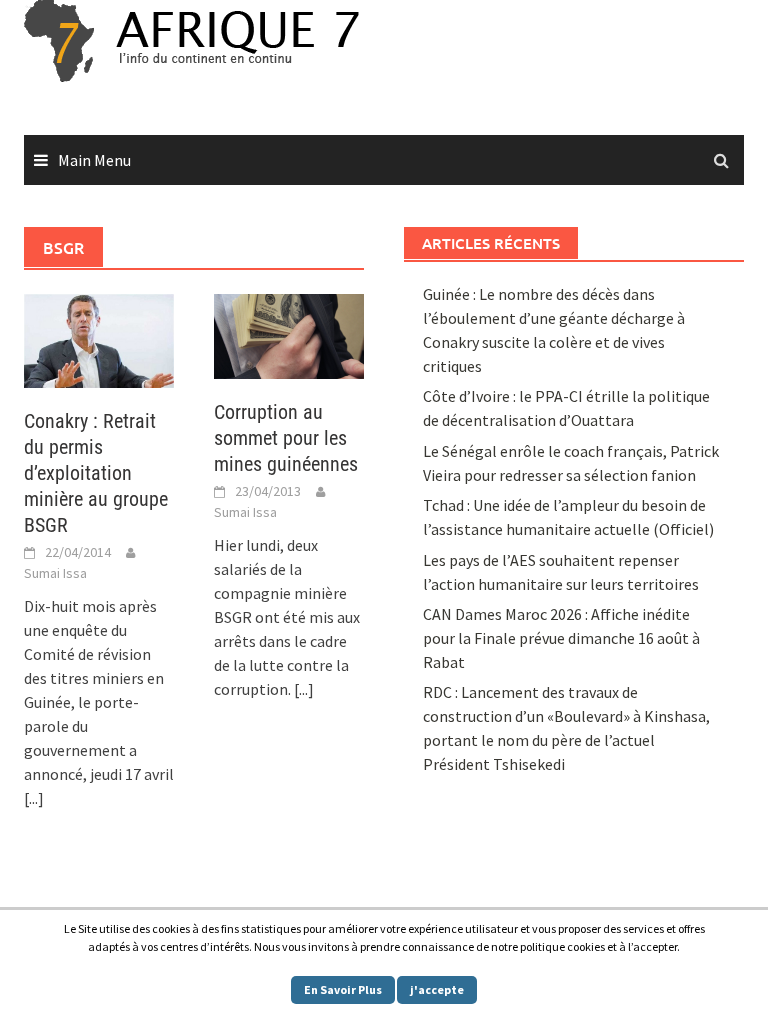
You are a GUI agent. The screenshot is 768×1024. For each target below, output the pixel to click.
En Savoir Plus (343, 989)
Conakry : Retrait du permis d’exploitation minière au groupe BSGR (96, 473)
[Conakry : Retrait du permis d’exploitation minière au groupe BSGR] (99, 339)
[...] (34, 798)
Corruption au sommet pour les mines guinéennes (286, 438)
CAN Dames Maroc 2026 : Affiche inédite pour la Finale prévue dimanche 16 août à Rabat (561, 638)
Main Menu (94, 160)
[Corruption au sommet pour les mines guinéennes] (289, 334)
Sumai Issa (55, 573)
